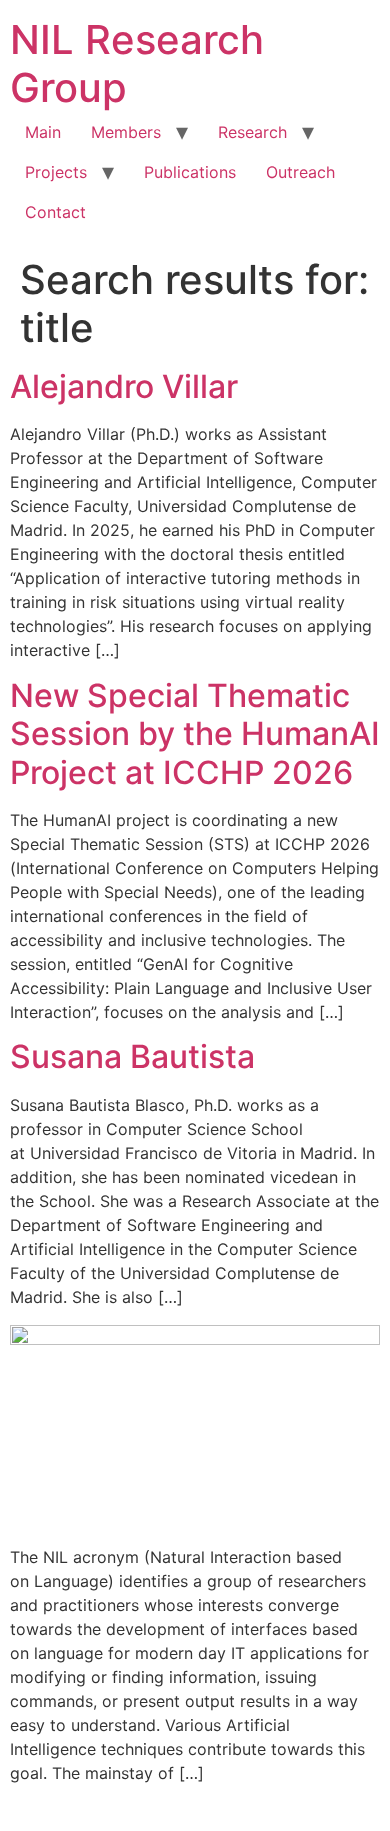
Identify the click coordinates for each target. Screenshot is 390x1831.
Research (252, 132)
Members (126, 132)
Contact (55, 212)
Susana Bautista (132, 1056)
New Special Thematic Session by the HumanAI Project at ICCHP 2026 (195, 734)
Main (43, 132)
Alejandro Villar (124, 386)
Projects (56, 172)
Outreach (300, 172)
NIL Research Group (137, 63)
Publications (190, 172)
